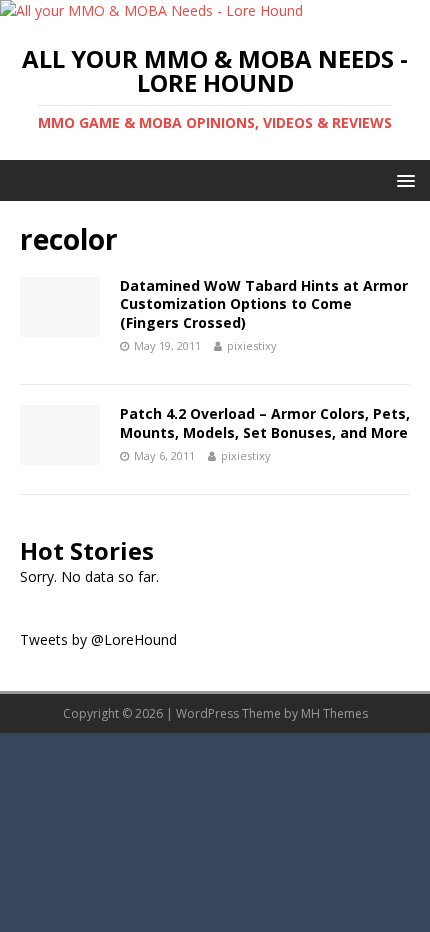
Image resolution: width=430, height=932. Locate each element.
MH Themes (334, 713)
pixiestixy (252, 345)
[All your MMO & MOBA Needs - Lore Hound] (151, 10)
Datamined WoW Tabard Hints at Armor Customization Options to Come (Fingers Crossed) (264, 303)
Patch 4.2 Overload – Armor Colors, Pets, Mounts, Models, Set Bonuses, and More (265, 422)
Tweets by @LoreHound (98, 639)
